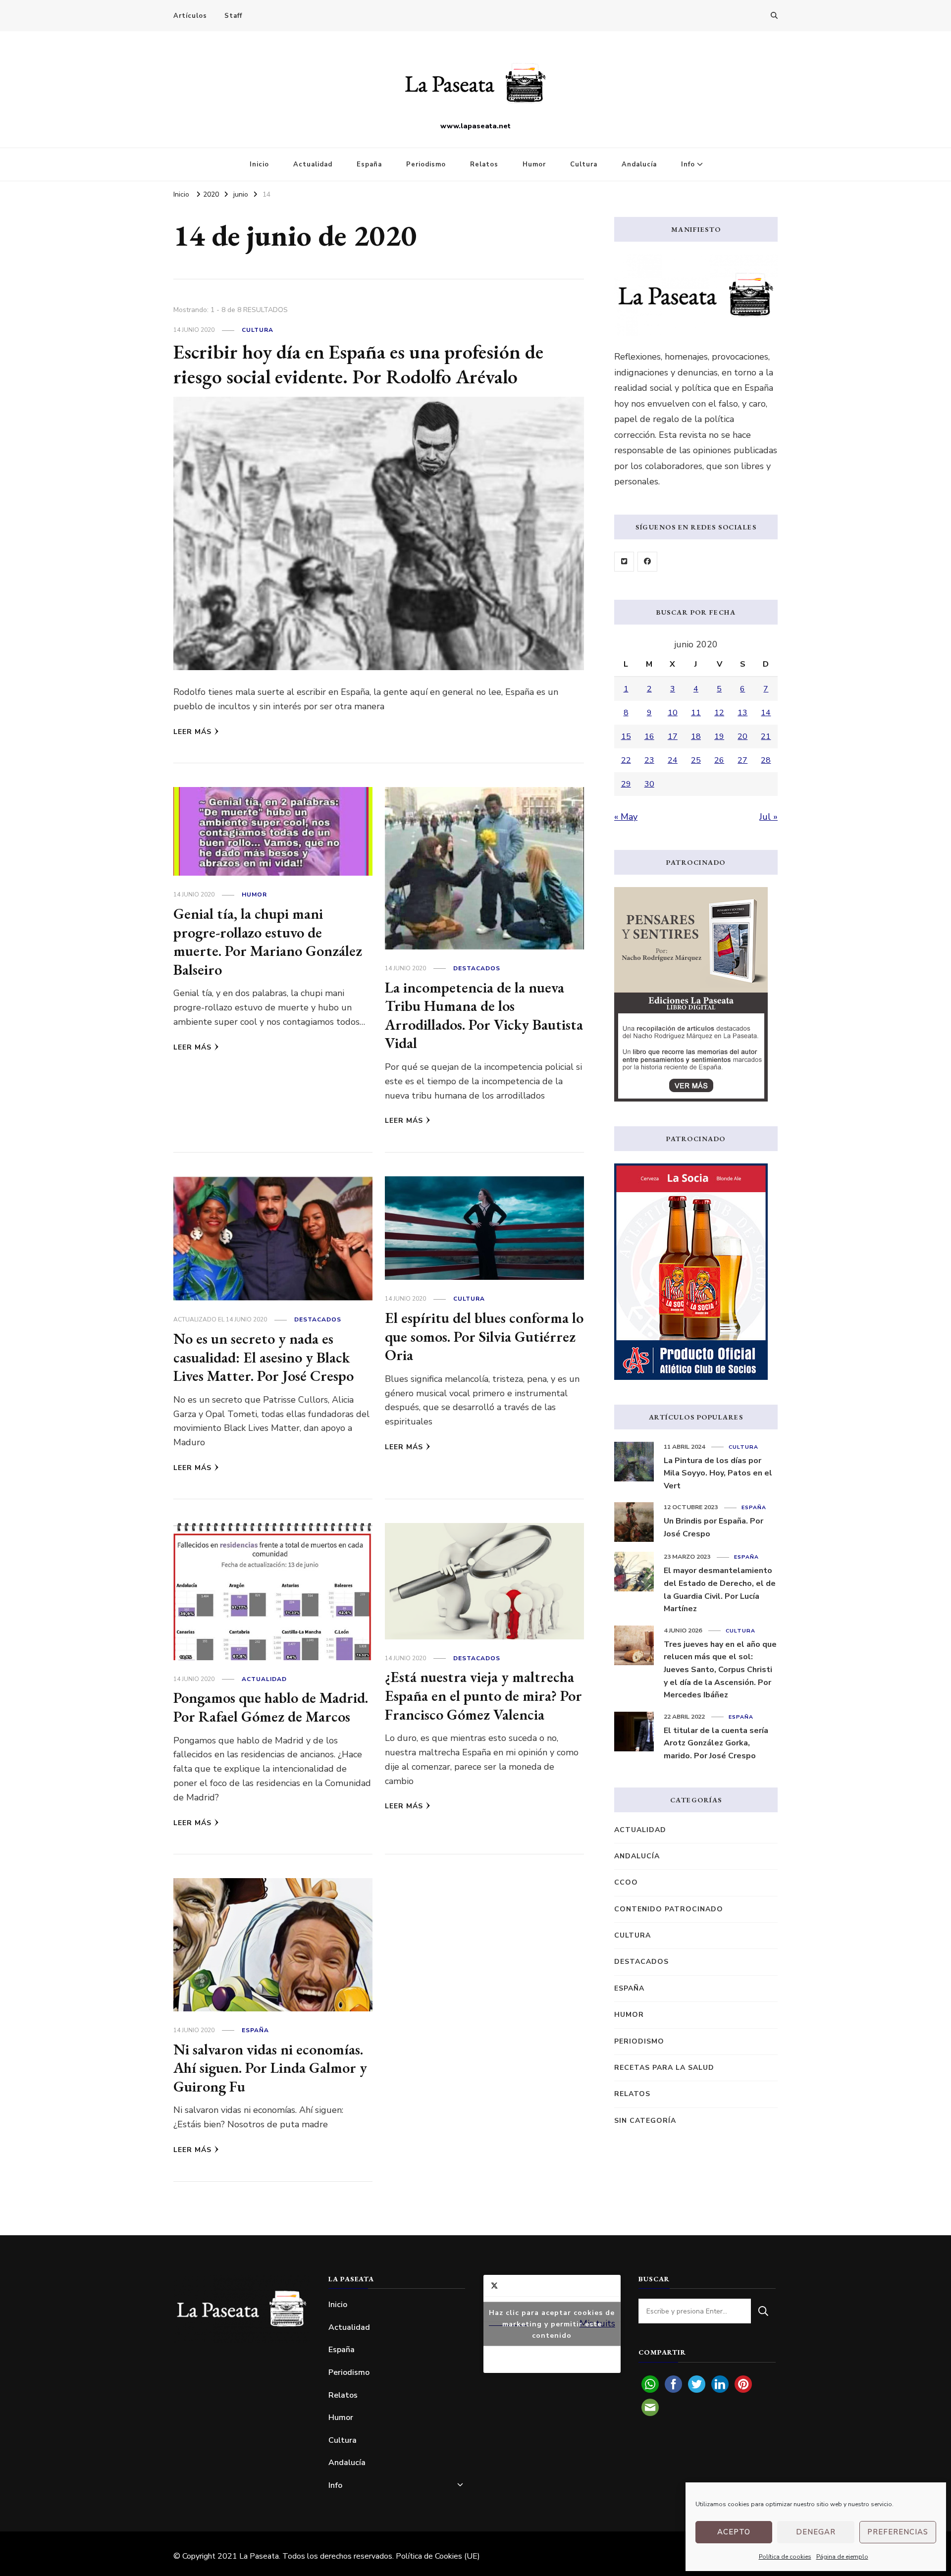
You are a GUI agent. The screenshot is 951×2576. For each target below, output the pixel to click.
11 (696, 713)
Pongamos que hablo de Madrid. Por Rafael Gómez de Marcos (271, 1707)
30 (649, 784)
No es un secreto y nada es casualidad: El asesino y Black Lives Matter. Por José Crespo (264, 1357)
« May (626, 817)
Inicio (259, 164)
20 (742, 736)
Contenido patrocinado (669, 1909)
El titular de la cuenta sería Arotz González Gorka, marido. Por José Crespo (716, 1743)
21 (766, 736)
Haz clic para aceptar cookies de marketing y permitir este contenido (552, 2324)
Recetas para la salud (664, 2068)
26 (719, 760)
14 (766, 713)
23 (649, 760)
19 (719, 736)
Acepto (734, 2532)
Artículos (190, 16)
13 (742, 713)
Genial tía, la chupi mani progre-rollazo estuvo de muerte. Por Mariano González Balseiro (268, 942)
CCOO (626, 1882)
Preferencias (898, 2532)
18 (696, 736)
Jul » (768, 817)
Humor (534, 164)
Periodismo (426, 164)
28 (766, 760)
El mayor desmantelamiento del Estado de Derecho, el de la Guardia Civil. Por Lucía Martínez (720, 1590)
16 (649, 736)
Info (688, 164)
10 (673, 713)
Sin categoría (645, 2121)
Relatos (484, 164)
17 (673, 736)
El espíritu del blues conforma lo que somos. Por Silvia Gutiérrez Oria (484, 1336)
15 (626, 736)
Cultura (584, 164)
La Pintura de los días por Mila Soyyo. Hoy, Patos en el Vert (718, 1473)
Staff (233, 16)
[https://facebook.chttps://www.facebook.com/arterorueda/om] (647, 562)
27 (742, 760)
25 (696, 760)
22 (626, 760)
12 (719, 713)
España (369, 164)
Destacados (477, 968)
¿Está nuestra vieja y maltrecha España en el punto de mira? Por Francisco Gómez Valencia (483, 1695)
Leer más (192, 732)
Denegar (816, 2532)
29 (626, 784)
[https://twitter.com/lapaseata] (624, 562)
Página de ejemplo (842, 2557)
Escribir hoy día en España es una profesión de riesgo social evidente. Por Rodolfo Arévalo (358, 364)
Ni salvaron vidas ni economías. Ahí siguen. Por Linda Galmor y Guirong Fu (270, 2068)
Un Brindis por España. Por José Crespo (713, 1527)
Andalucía (639, 164)
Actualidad (313, 164)
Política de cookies (785, 2557)
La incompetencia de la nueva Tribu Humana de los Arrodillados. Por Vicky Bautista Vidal (484, 1015)
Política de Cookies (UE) (438, 2556)
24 (673, 760)
